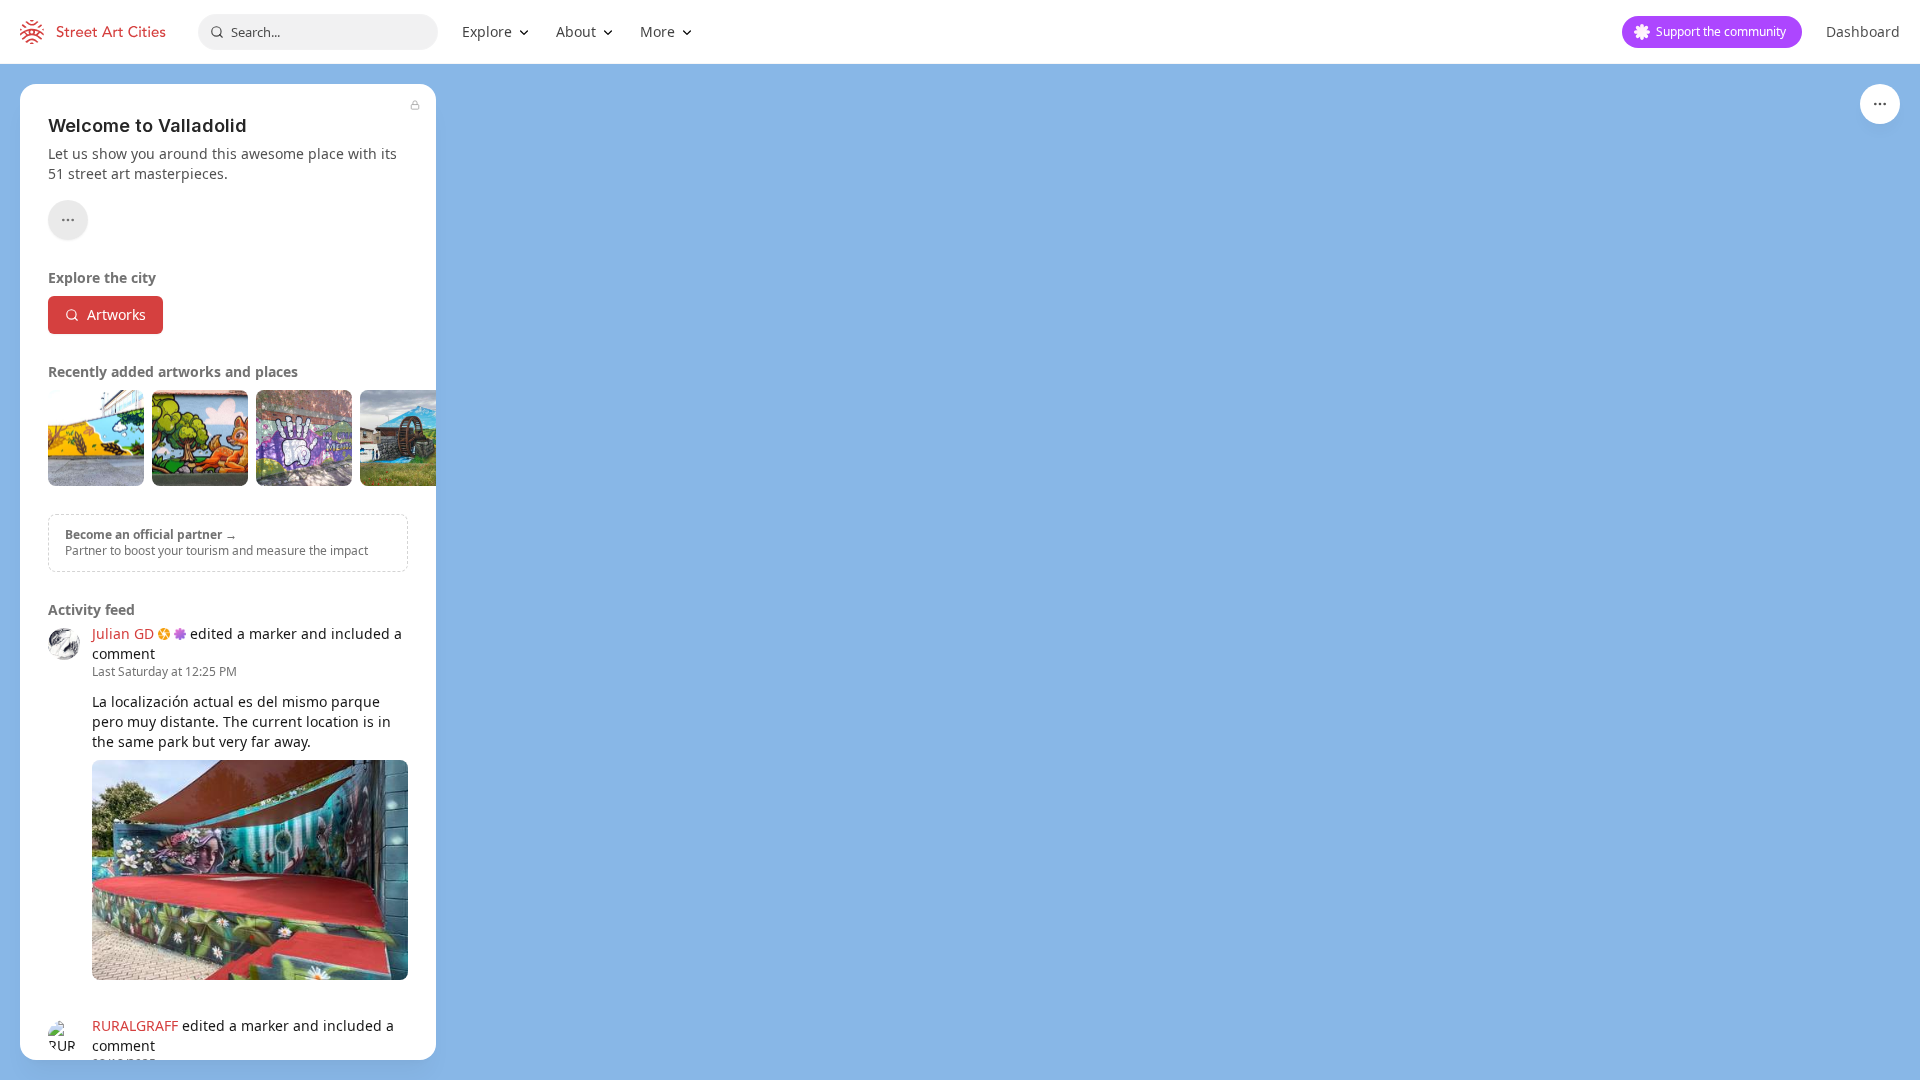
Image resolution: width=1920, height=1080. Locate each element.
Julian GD (123, 633)
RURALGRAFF (135, 1025)
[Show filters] (1880, 104)
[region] (960, 572)
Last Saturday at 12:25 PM (164, 672)
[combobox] (318, 32)
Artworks (116, 314)
